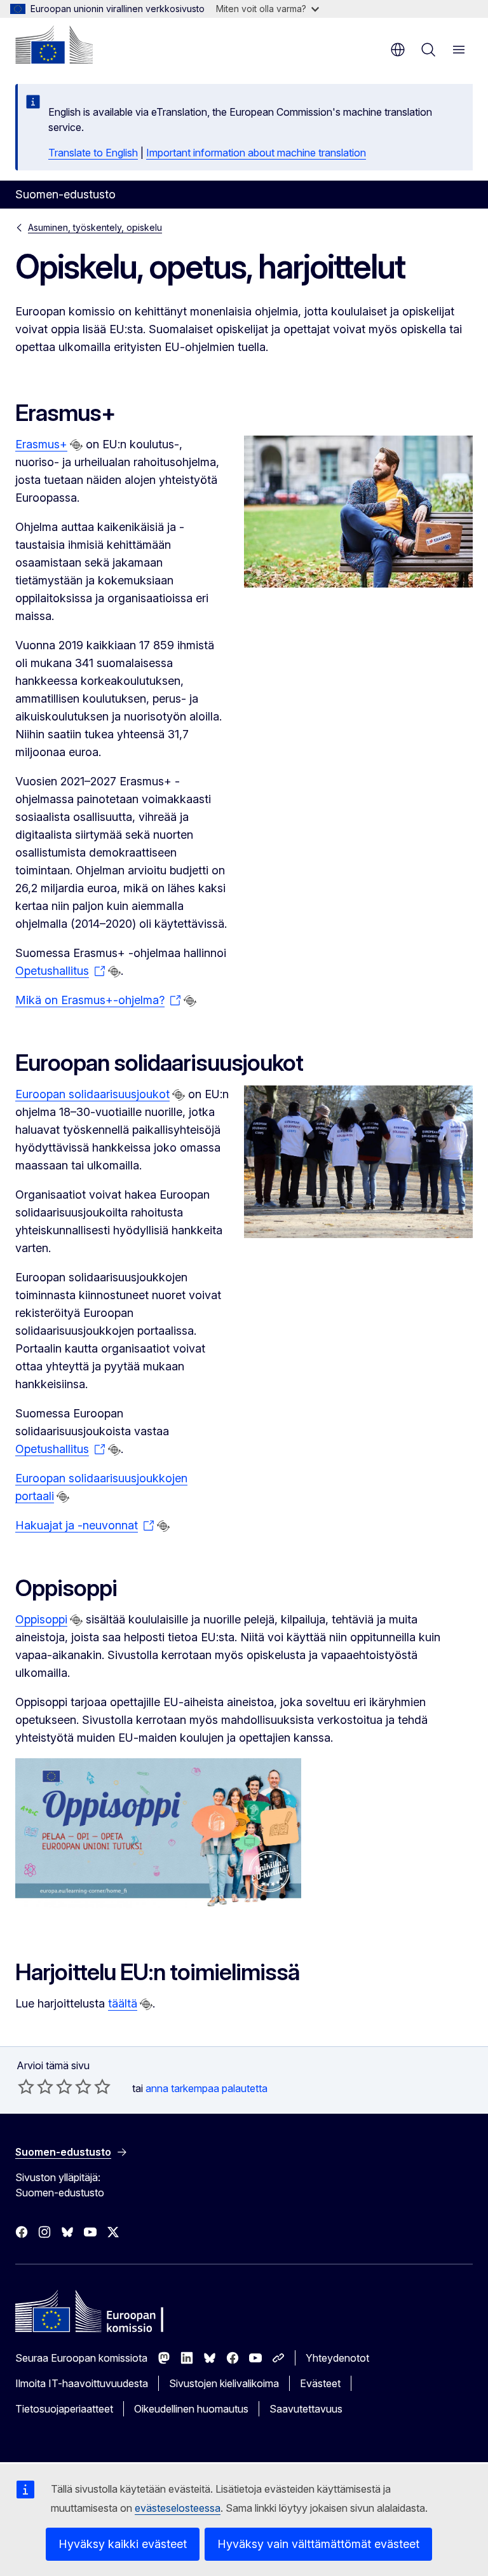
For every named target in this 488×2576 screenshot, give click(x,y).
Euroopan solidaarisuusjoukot (92, 1094)
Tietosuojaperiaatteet (64, 2409)
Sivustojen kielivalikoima (224, 2383)
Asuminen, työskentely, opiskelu (95, 227)
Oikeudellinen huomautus (191, 2409)
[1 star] (26, 2086)
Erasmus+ (41, 444)
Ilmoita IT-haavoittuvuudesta (82, 2383)
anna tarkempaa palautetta (207, 2088)
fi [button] (398, 50)
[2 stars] (36, 2086)
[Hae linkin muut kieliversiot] (76, 445)
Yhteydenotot (337, 2358)
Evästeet (320, 2383)
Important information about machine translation (256, 153)
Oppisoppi (41, 1619)
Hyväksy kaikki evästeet (123, 2544)
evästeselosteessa (178, 2508)
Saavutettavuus (306, 2409)
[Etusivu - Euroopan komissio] (54, 45)
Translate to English (93, 153)
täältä (123, 2003)
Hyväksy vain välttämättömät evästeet (318, 2544)
